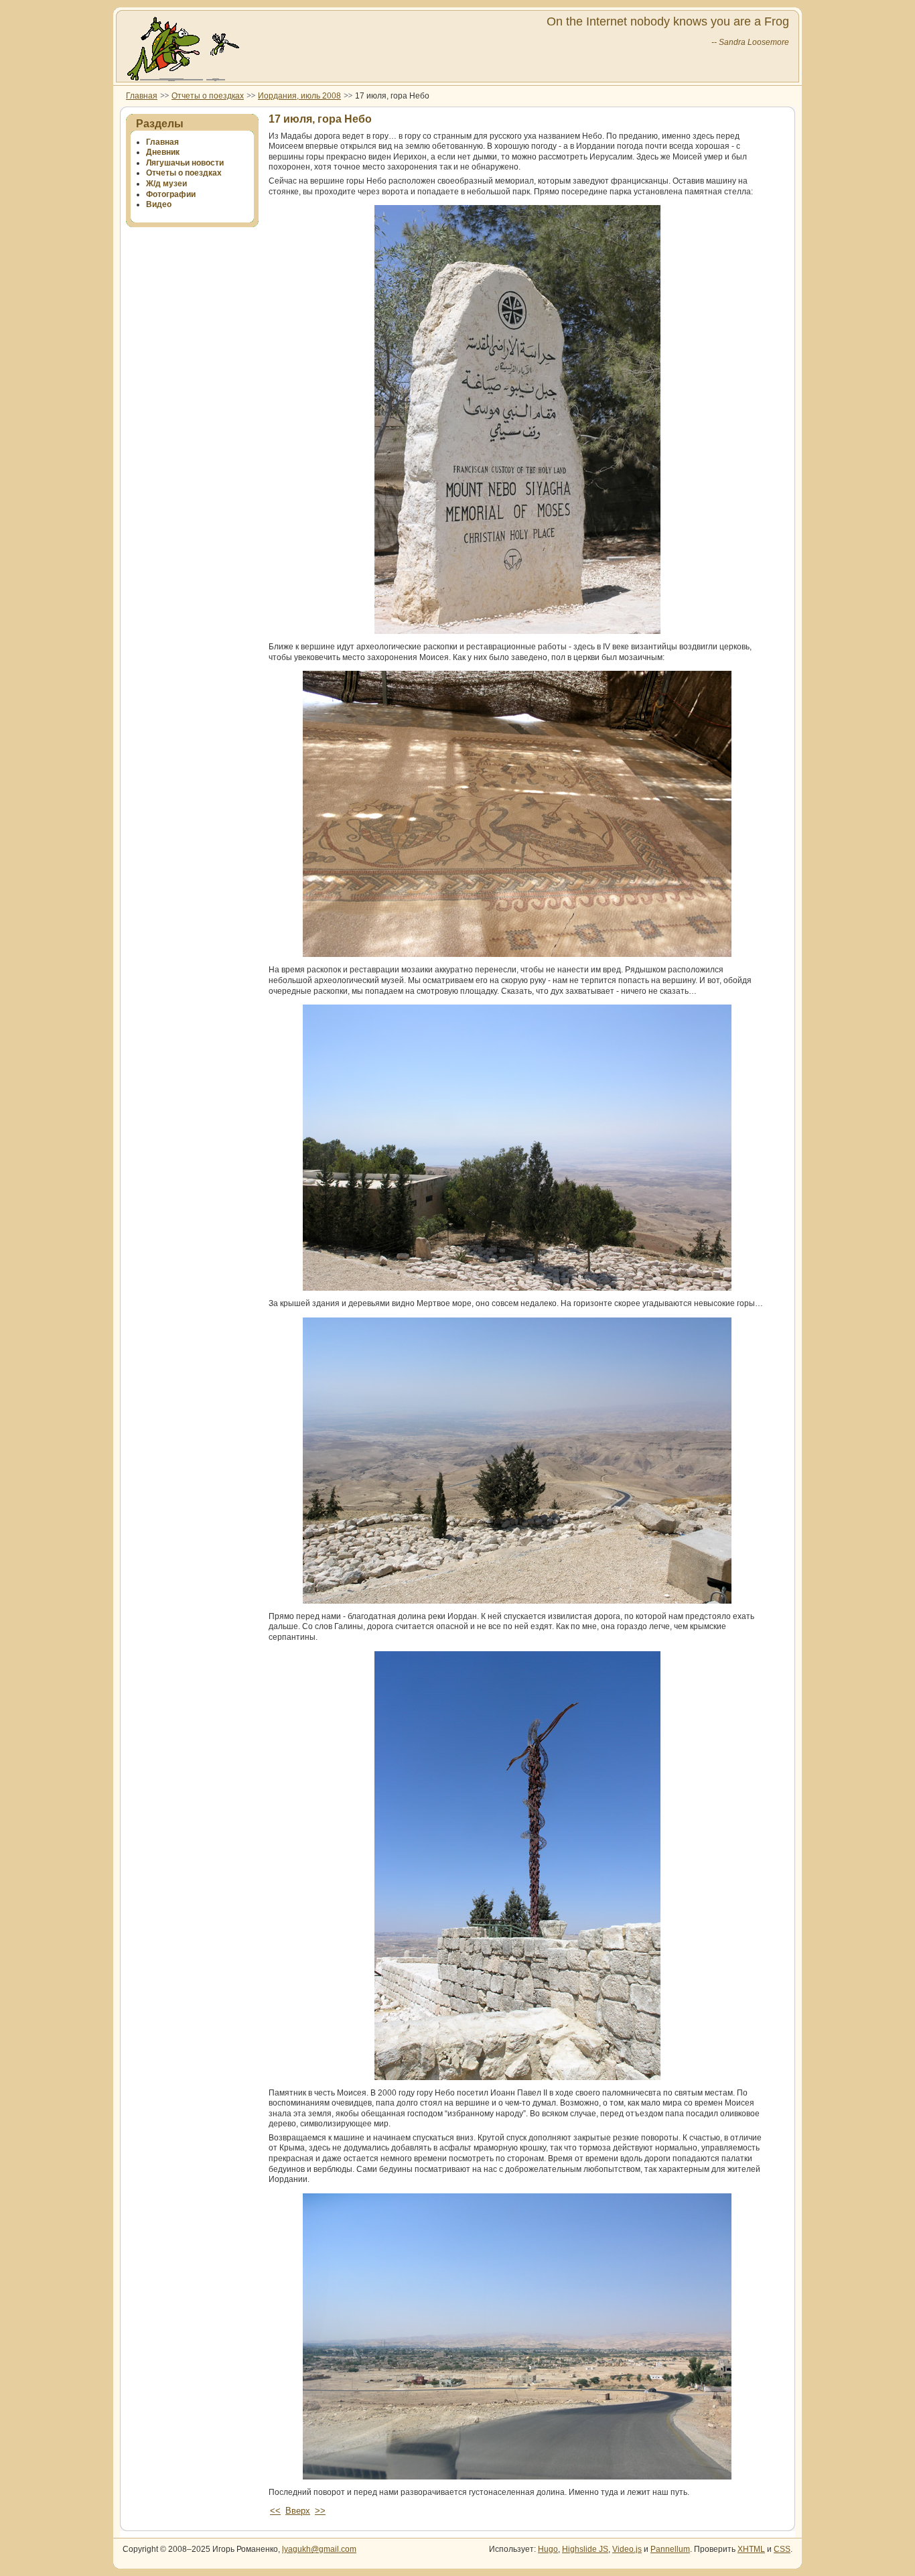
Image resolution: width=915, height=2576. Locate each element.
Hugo (548, 2549)
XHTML (751, 2549)
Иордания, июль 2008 (299, 96)
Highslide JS (585, 2549)
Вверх (298, 2511)
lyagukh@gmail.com (319, 2549)
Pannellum (670, 2549)
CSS (782, 2549)
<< (275, 2511)
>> (320, 2511)
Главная (142, 96)
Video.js (627, 2549)
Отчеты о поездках (208, 96)
